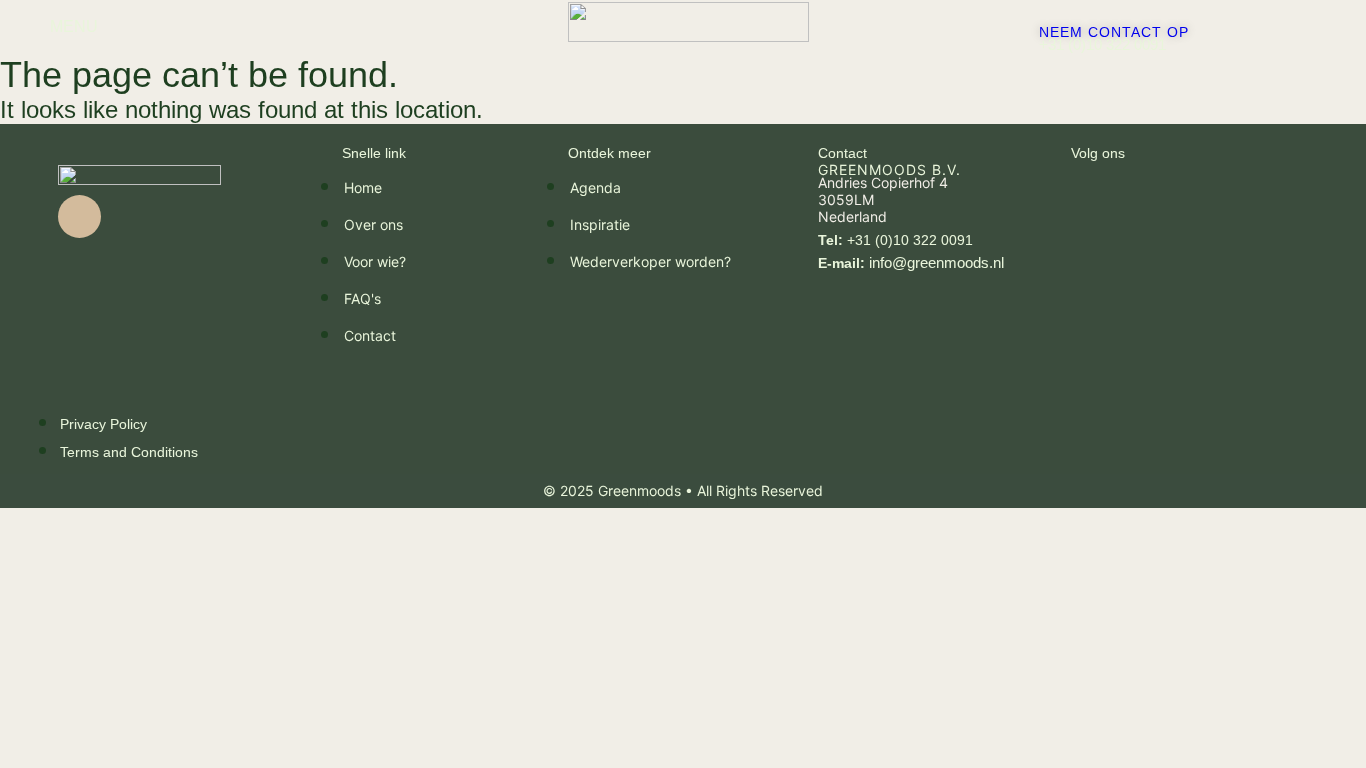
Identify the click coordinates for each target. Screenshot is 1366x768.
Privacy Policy (103, 424)
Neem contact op (1114, 32)
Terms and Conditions (129, 452)
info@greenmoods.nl (911, 262)
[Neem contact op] (1045, 15)
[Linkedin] (79, 216)
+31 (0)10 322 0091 (1102, 44)
